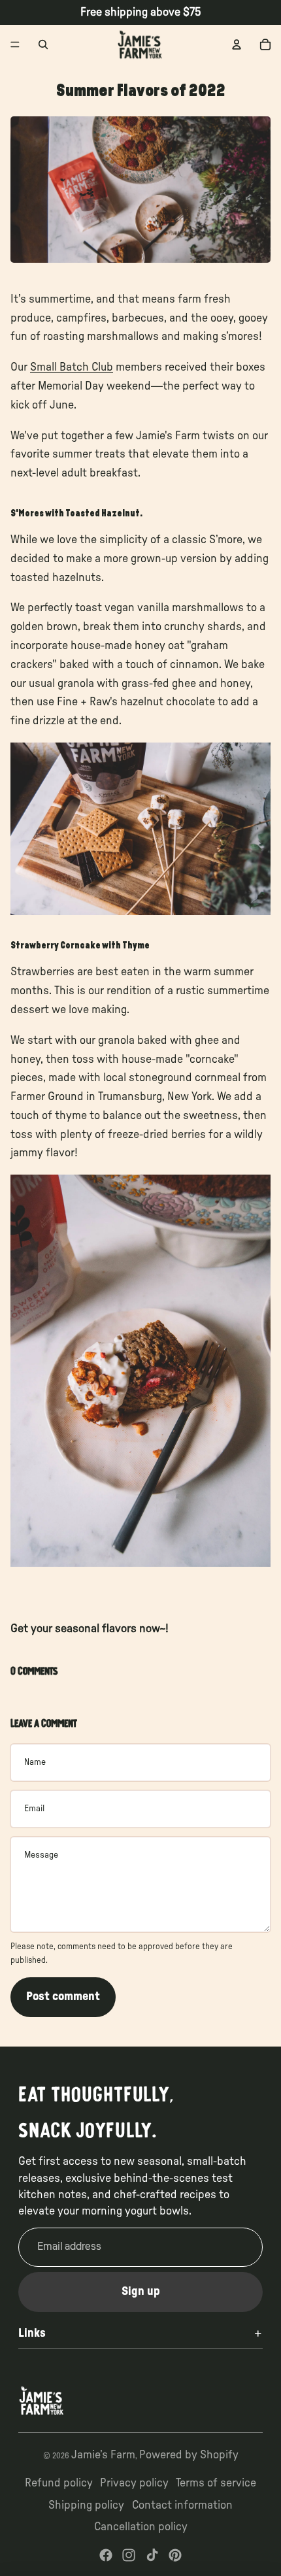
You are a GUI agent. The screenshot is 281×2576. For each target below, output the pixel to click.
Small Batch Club (72, 367)
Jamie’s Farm (103, 2455)
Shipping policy (86, 2505)
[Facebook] (106, 2555)
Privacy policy (134, 2483)
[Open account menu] (237, 44)
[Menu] (15, 44)
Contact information (182, 2505)
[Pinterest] (175, 2555)
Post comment (63, 1997)
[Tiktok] (152, 2555)
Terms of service (216, 2483)
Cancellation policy (141, 2527)
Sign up (141, 2292)
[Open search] (43, 44)
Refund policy (59, 2483)
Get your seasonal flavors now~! (91, 1629)
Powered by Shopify (189, 2455)
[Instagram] (129, 2555)
